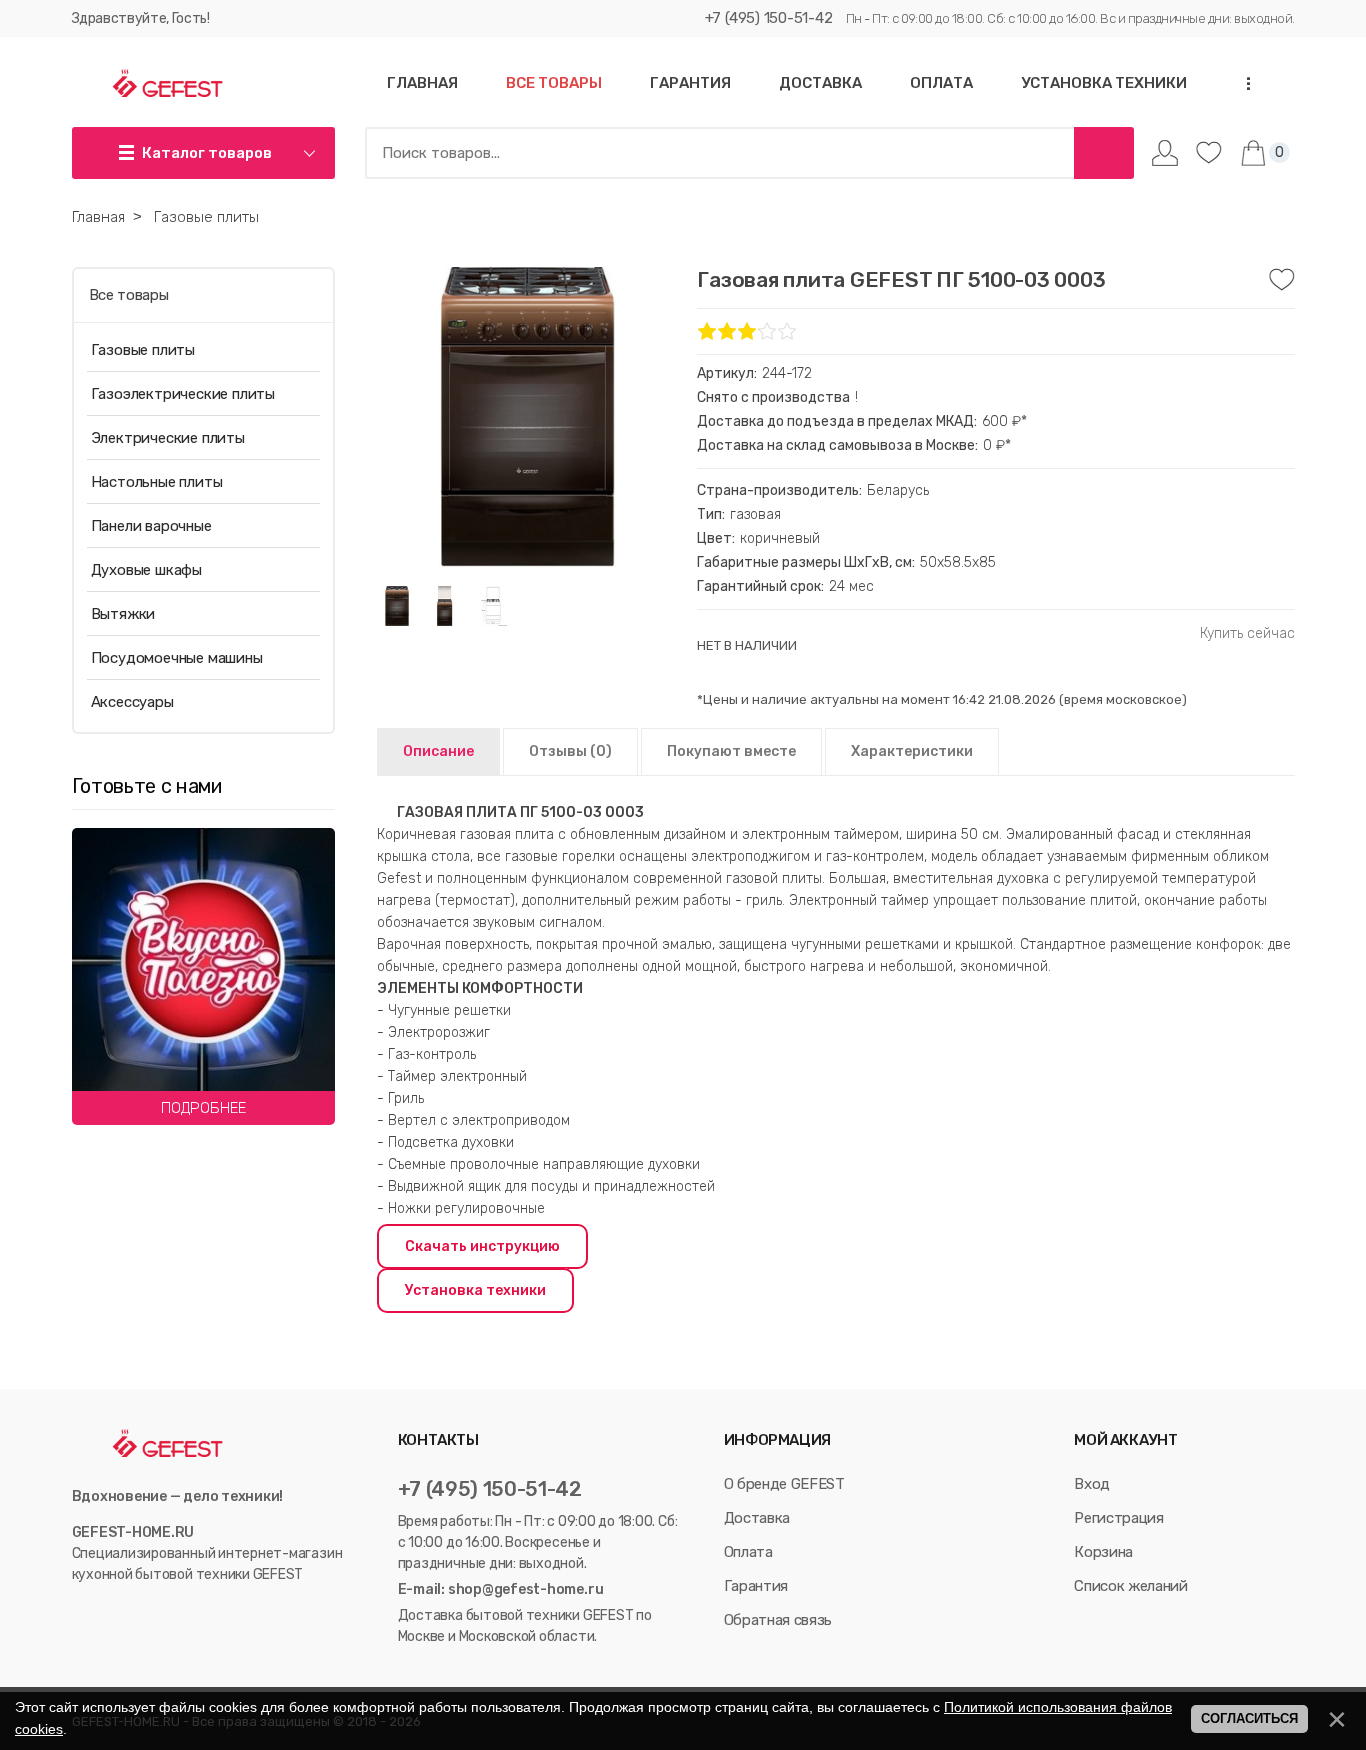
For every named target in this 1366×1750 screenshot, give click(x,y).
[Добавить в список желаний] (1282, 280)
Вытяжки (123, 614)
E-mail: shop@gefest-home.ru (501, 1589)
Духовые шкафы (146, 570)
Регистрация (1118, 1518)
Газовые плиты (143, 350)
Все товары (129, 295)
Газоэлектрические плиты (183, 394)
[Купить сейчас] (1247, 634)
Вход (1092, 1484)
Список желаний (1130, 1586)
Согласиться (1249, 1718)
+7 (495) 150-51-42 (769, 18)
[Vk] (81, 1615)
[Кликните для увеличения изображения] (527, 417)
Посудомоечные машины (177, 658)
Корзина (1103, 1552)
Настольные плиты (157, 482)
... (1242, 83)
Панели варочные (151, 526)
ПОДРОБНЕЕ (203, 1108)
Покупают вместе (731, 751)
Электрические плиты (168, 438)
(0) (570, 751)
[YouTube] (103, 1615)
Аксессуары (132, 702)
